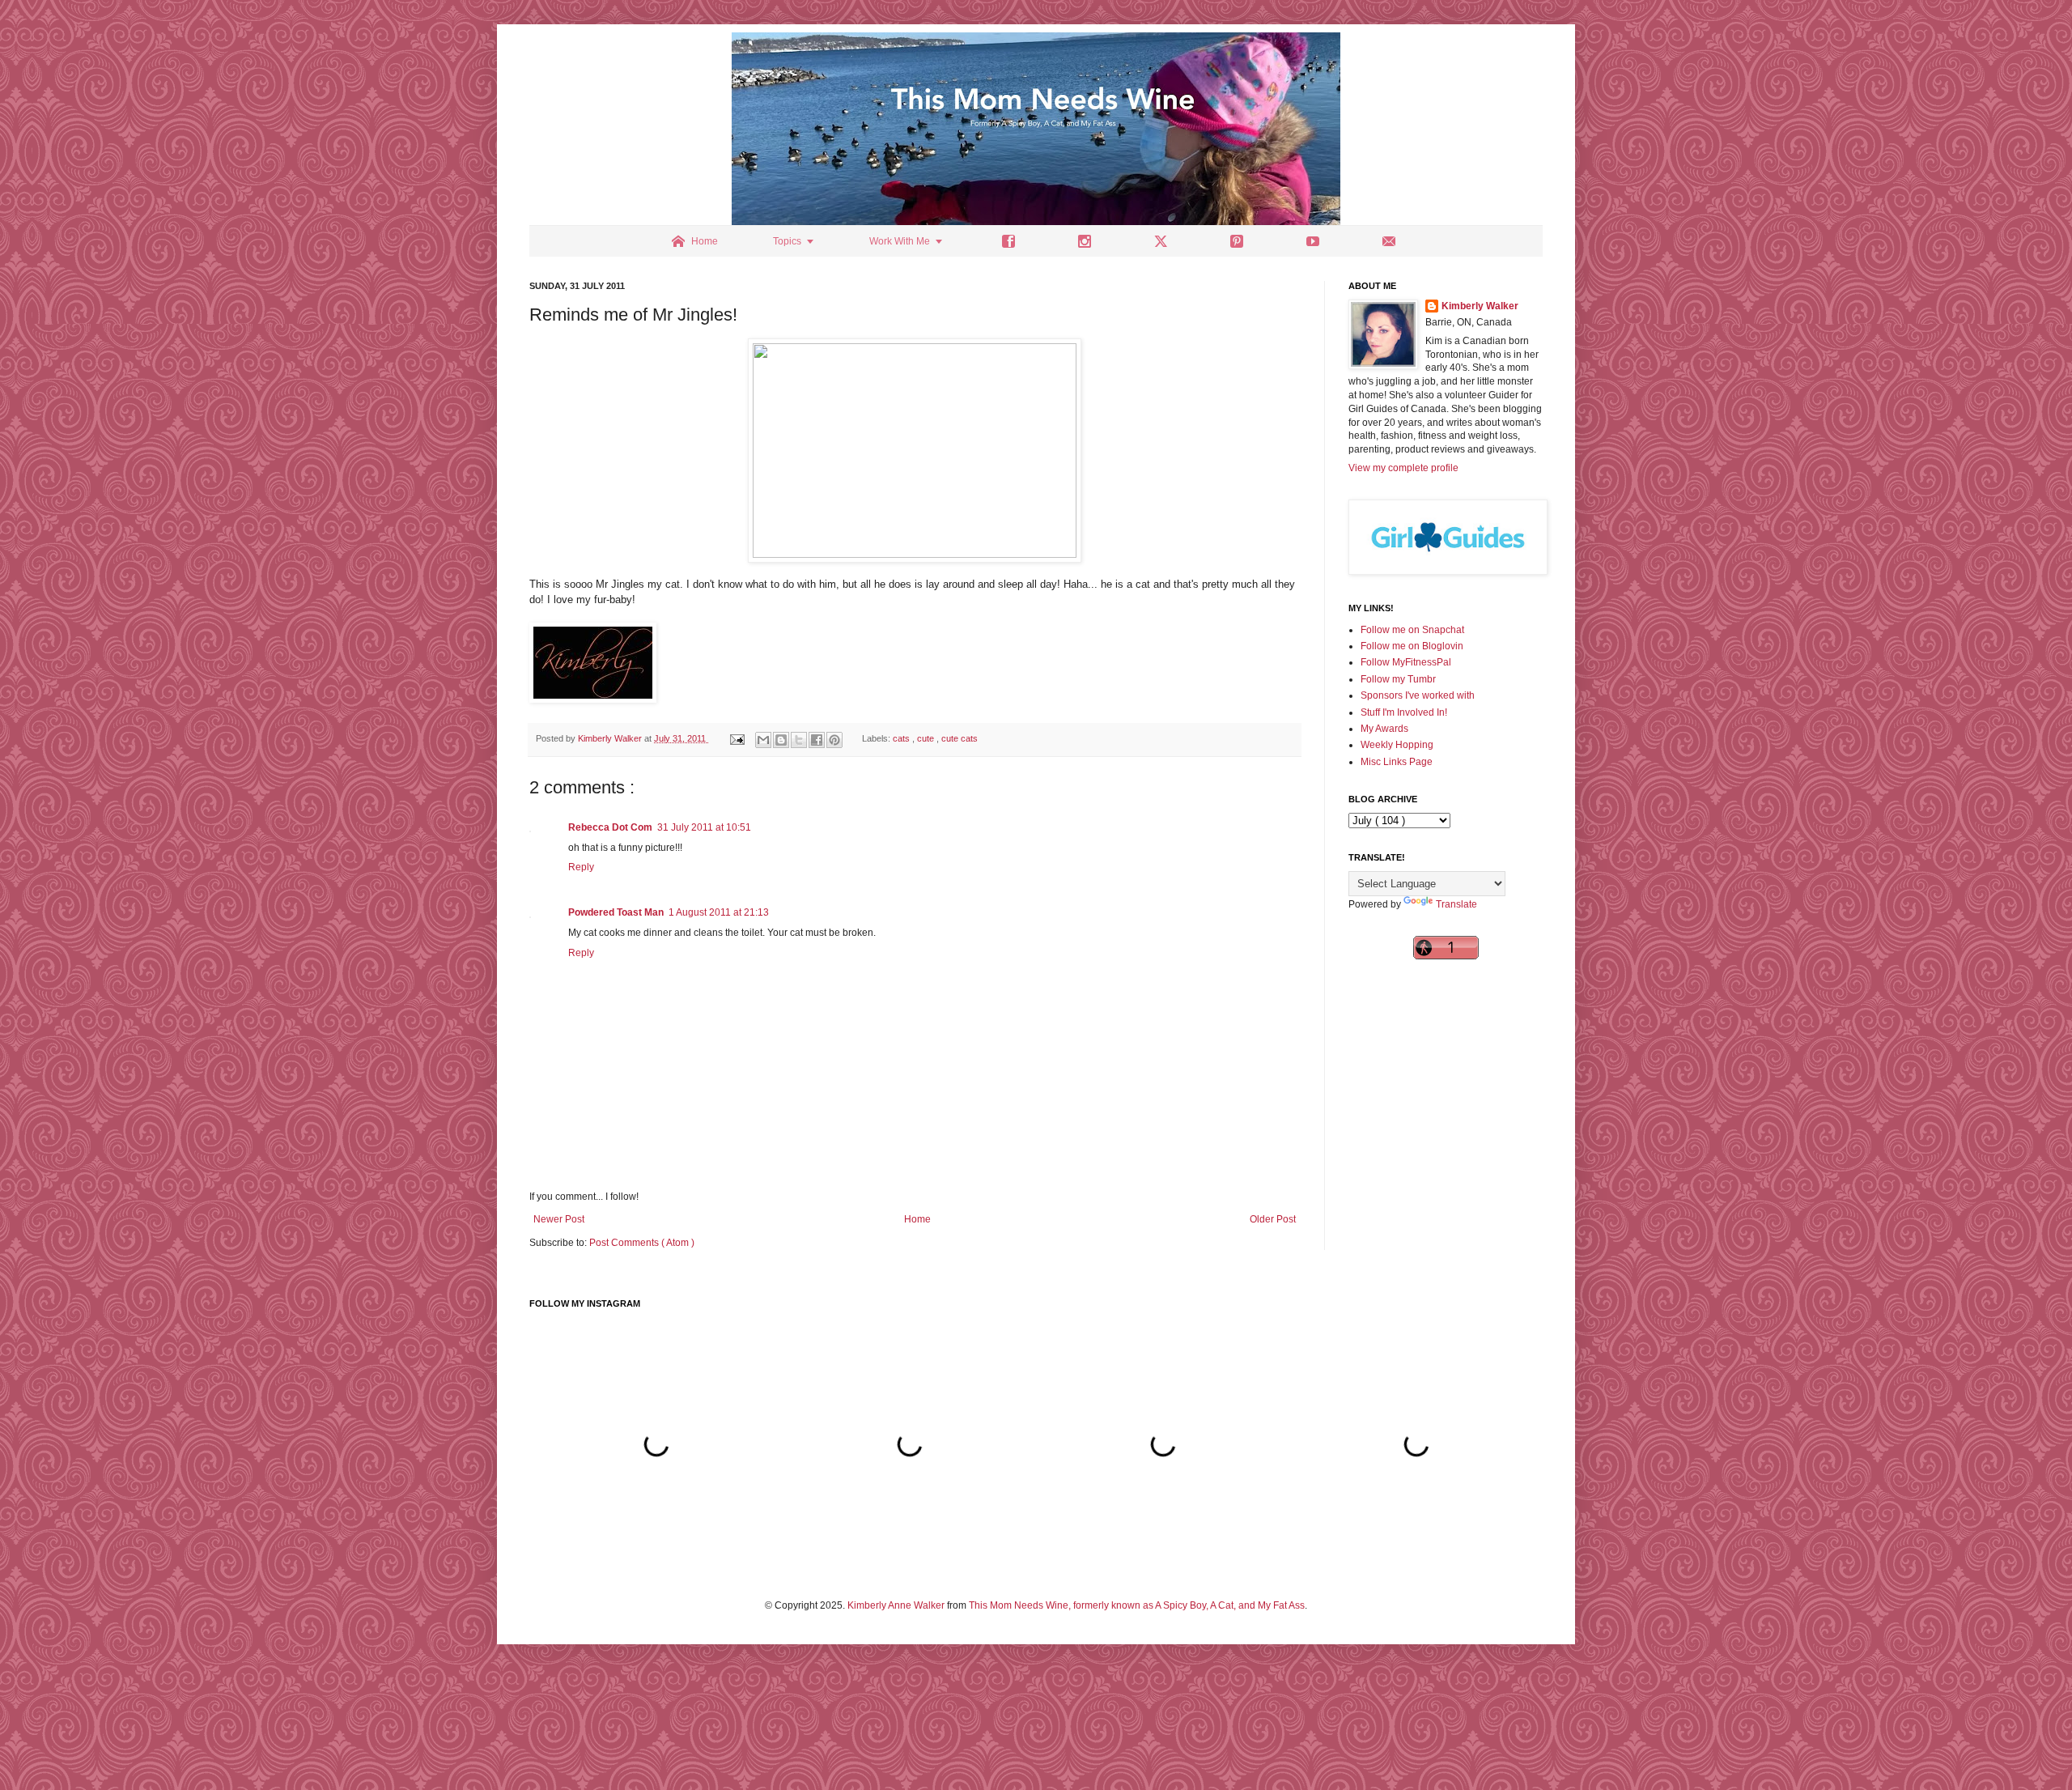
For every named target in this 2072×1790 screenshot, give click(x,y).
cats (902, 738)
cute (927, 738)
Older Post (1273, 1219)
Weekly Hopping (1397, 745)
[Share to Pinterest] (834, 740)
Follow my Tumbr (1398, 679)
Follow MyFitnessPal (1406, 662)
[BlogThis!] (781, 740)
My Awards (1384, 729)
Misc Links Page (1397, 762)
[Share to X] (799, 740)
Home (917, 1219)
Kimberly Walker (1480, 306)
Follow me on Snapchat (1412, 630)
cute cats (960, 738)
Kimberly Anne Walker (896, 1605)
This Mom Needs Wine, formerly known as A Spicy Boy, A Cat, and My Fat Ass (1137, 1605)
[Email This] (763, 740)
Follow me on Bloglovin (1412, 646)
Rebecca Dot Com (610, 827)
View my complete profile (1403, 468)
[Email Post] (737, 738)
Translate (1456, 904)
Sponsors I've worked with (1418, 695)
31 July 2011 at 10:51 (704, 827)
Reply (581, 867)
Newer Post (559, 1219)
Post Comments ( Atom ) (642, 1243)
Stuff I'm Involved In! (1404, 712)
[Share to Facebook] (817, 740)
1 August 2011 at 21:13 (719, 912)
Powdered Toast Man (616, 912)
